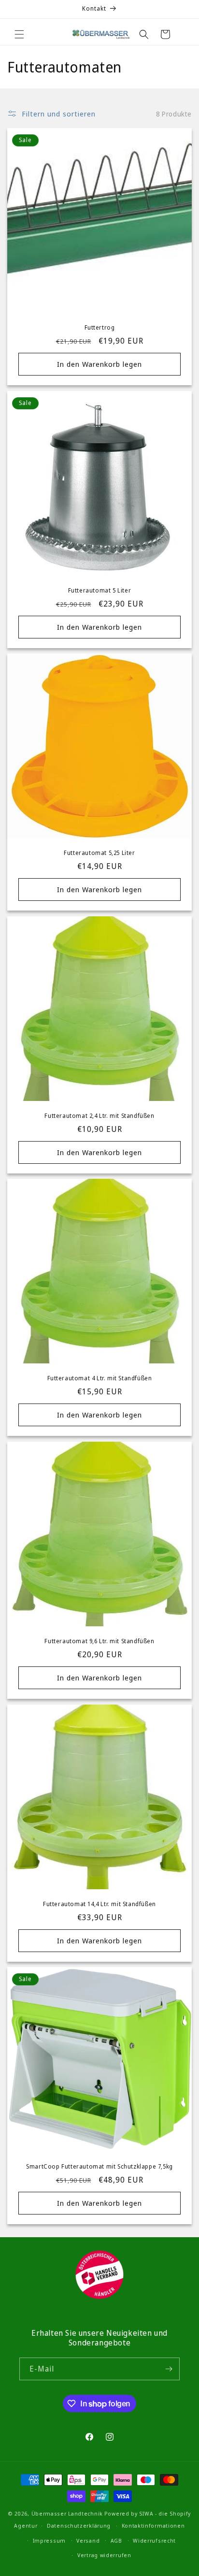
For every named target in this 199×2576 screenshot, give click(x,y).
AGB (116, 2540)
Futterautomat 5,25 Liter (99, 853)
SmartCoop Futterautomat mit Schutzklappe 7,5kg (99, 2167)
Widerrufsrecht (154, 2540)
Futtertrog (100, 328)
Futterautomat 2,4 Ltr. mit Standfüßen (99, 1116)
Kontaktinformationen (153, 2525)
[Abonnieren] (169, 2369)
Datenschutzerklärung (79, 2525)
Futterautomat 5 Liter (100, 591)
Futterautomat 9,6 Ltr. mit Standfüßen (99, 1641)
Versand (88, 2540)
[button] (19, 34)
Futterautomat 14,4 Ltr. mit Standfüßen (99, 1904)
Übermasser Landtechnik (67, 2513)
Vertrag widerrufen (104, 2555)
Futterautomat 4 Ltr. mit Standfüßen (100, 1378)
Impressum (49, 2540)
